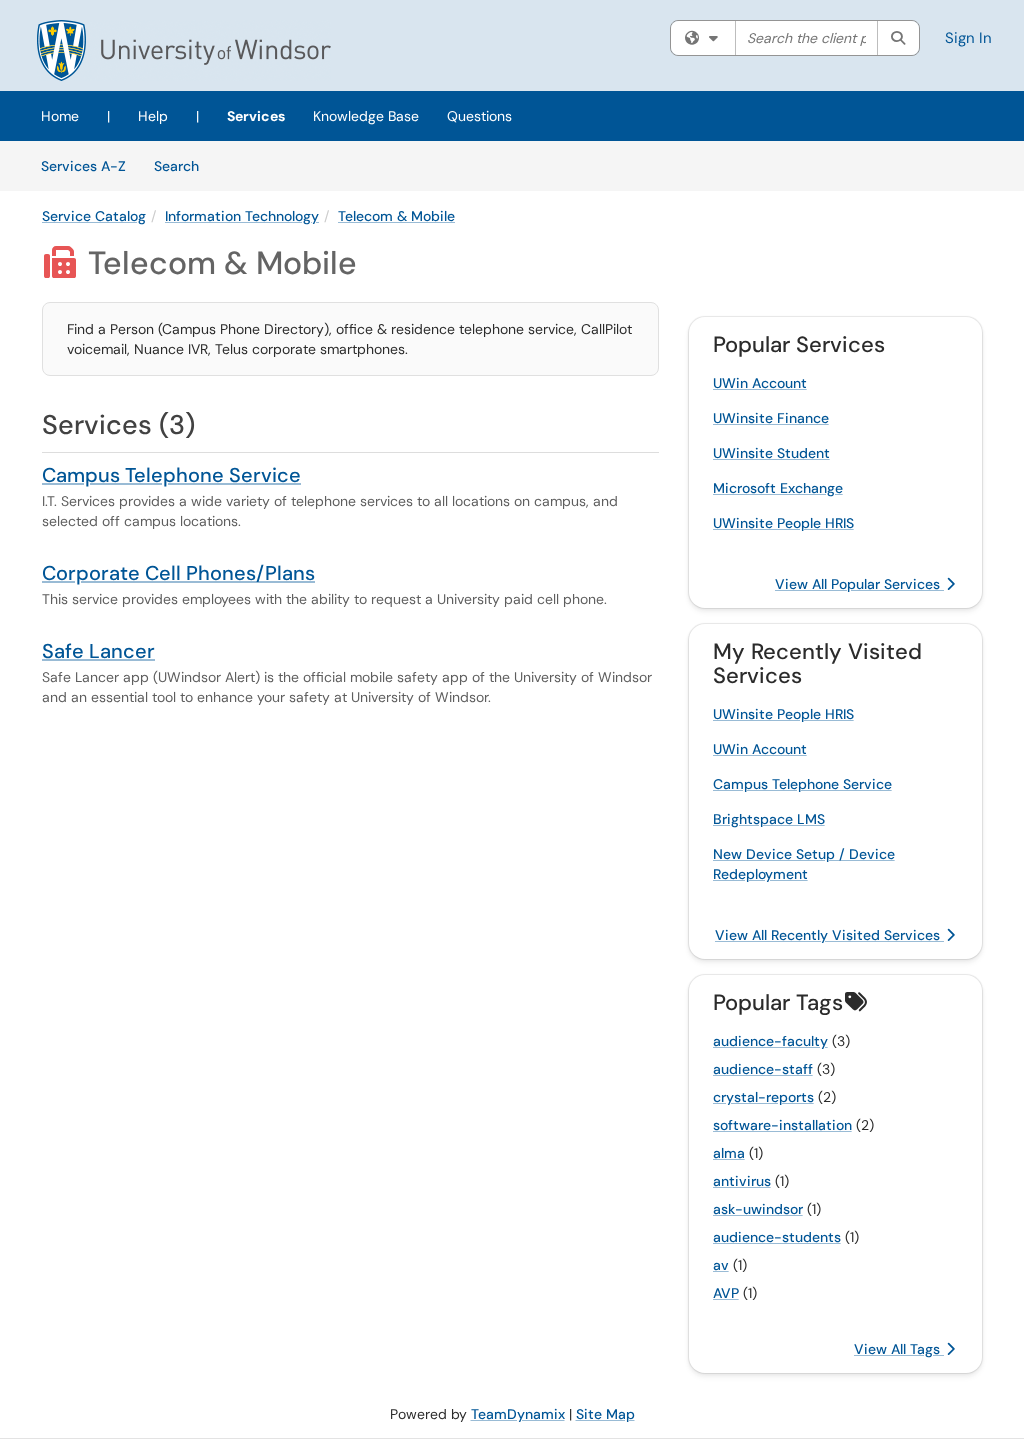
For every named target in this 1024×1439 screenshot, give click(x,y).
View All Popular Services (859, 584)
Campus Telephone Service (171, 475)
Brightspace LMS (769, 819)
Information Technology (242, 216)
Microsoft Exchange (778, 488)
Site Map (605, 1414)
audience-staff (763, 1069)
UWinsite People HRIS (783, 523)
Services (256, 116)
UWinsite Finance (771, 418)
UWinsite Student (771, 453)
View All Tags (899, 1349)
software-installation (782, 1125)
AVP (726, 1293)
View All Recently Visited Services (829, 935)
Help (153, 116)
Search (183, 165)
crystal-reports (763, 1097)
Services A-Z (83, 166)
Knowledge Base (366, 116)
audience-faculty (770, 1041)
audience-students (777, 1237)
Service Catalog (94, 216)
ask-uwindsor (758, 1209)
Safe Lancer (98, 651)
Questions (479, 116)
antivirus (742, 1181)
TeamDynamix (518, 1414)
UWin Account (760, 383)
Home (60, 116)
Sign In (968, 38)
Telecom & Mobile (396, 216)
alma (729, 1153)
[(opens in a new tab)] (184, 50)
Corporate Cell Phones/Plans (178, 573)
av (721, 1265)
